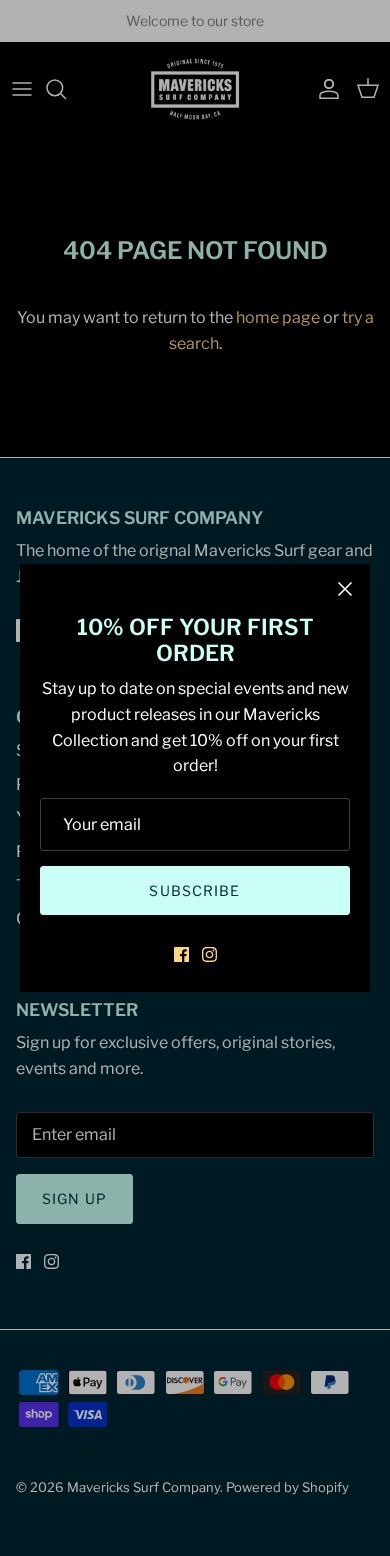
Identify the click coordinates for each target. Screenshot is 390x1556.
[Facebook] (181, 954)
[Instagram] (209, 954)
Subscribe (194, 890)
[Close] (345, 589)
